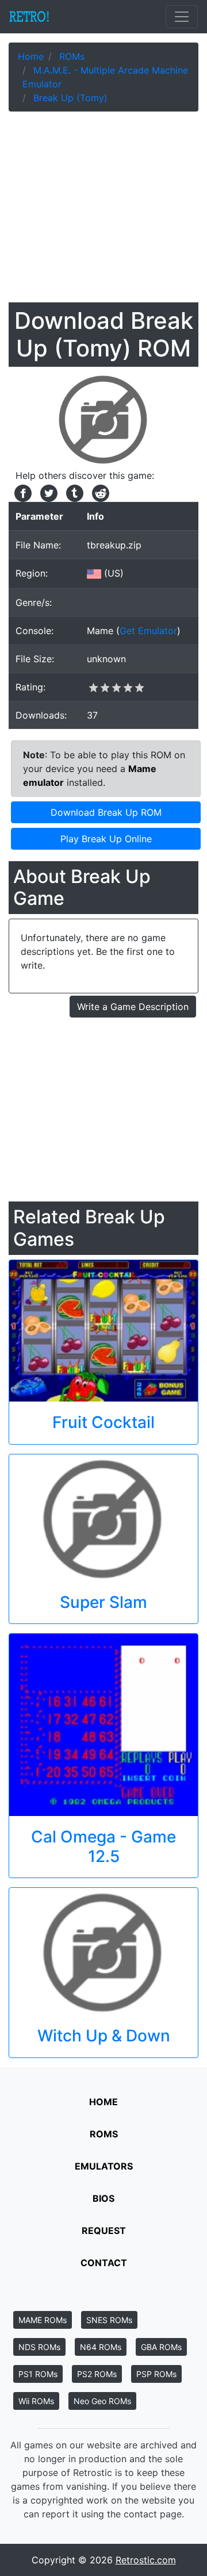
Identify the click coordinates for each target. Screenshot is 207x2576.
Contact (104, 2263)
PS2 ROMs (97, 2374)
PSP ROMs (156, 2374)
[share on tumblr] (73, 492)
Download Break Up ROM (106, 812)
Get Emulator (148, 631)
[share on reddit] (98, 492)
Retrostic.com (146, 2560)
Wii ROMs (36, 2401)
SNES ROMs (109, 2320)
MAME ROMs (43, 2320)
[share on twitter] (47, 492)
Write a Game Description (133, 1007)
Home (103, 2102)
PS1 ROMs (38, 2374)
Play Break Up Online (106, 839)
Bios (103, 2198)
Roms (104, 2134)
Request (104, 2231)
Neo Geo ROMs (102, 2401)
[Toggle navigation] (182, 17)
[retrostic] (29, 17)
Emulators (104, 2166)
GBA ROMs (161, 2347)
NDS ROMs (39, 2347)
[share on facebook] (22, 492)
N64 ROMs (101, 2347)
